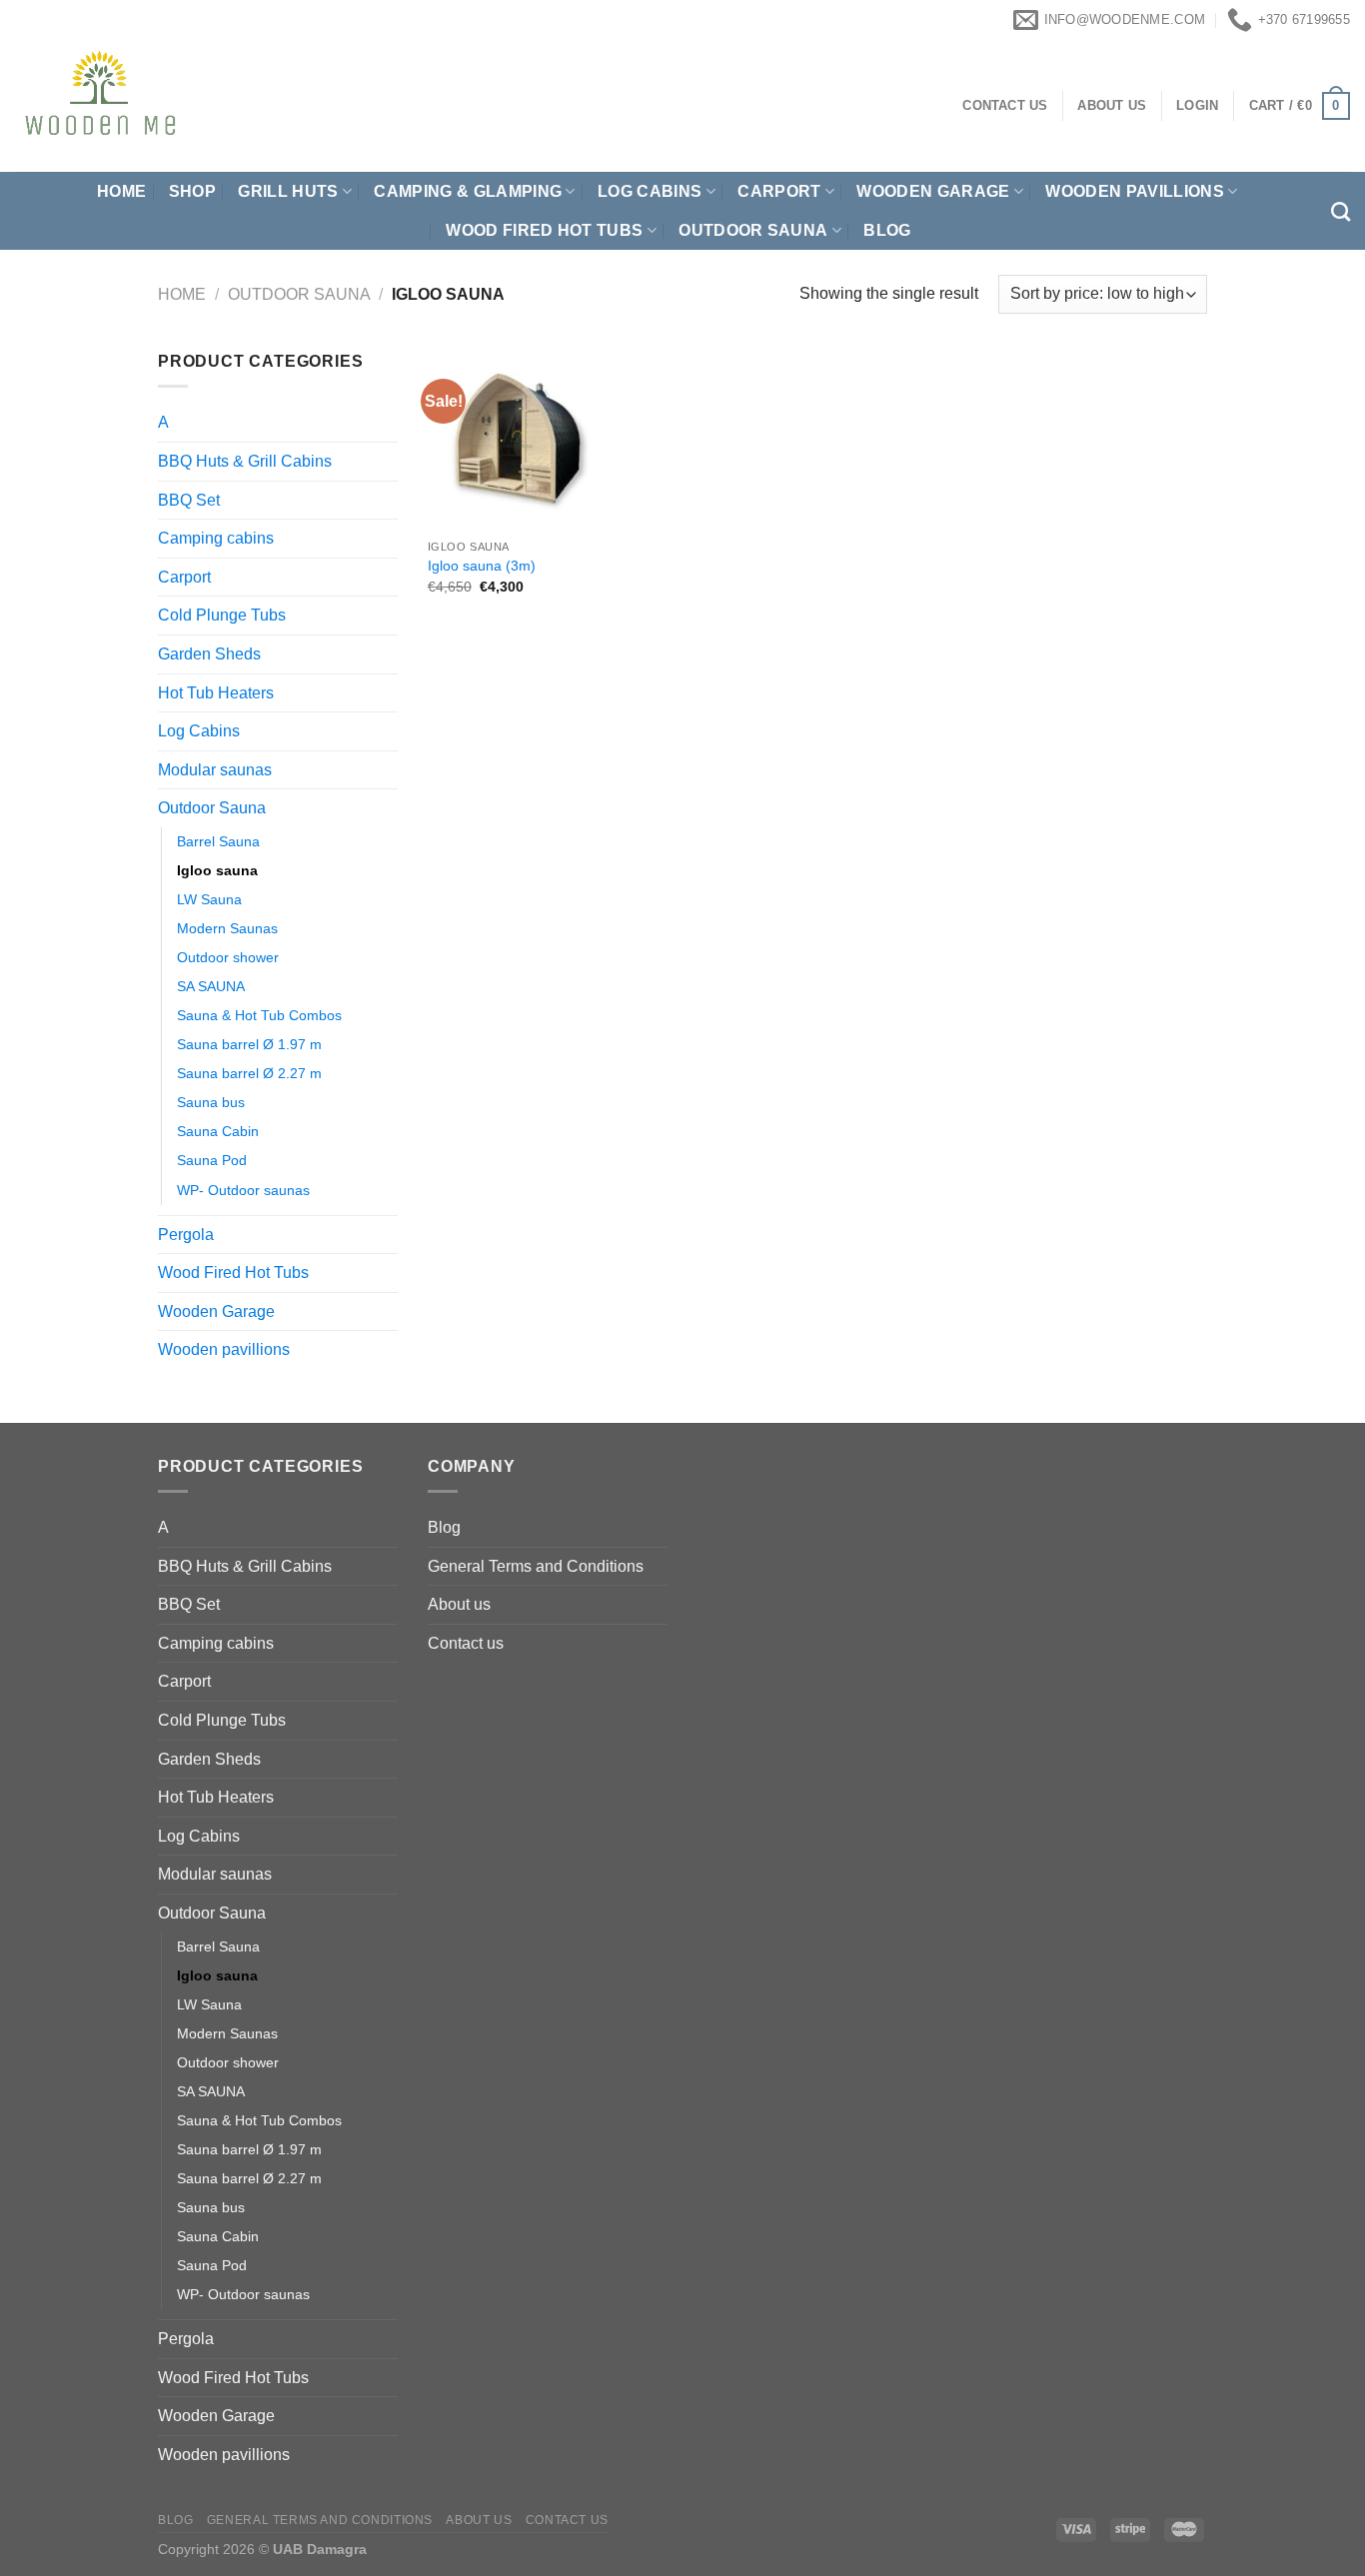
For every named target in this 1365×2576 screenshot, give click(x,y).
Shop (192, 191)
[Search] (1341, 211)
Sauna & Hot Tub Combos (259, 1015)
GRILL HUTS (288, 191)
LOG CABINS (650, 191)
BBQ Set (189, 500)
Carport (779, 191)
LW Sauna (209, 899)
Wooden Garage (933, 191)
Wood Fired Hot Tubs (544, 230)
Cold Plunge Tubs (222, 615)
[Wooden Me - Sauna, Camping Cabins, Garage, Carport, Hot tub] (190, 106)
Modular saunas (215, 770)
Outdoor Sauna (753, 230)
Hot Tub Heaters (216, 693)
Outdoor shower (228, 957)
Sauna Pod (212, 1160)
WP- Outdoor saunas (243, 1190)
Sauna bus (211, 1102)
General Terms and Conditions (536, 1566)
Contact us (466, 1643)
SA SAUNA (211, 986)
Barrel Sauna (218, 841)
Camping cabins (216, 538)
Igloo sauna (217, 870)
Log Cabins (199, 731)
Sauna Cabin (218, 1131)
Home (121, 191)
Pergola (186, 1235)
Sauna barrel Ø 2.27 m (249, 1073)
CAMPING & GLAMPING (468, 191)
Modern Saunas (227, 928)
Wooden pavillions (1134, 191)
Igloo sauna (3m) (482, 566)
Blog (887, 230)
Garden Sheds (209, 654)
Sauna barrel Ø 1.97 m (249, 1044)
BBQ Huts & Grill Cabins (245, 461)
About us (459, 1604)
